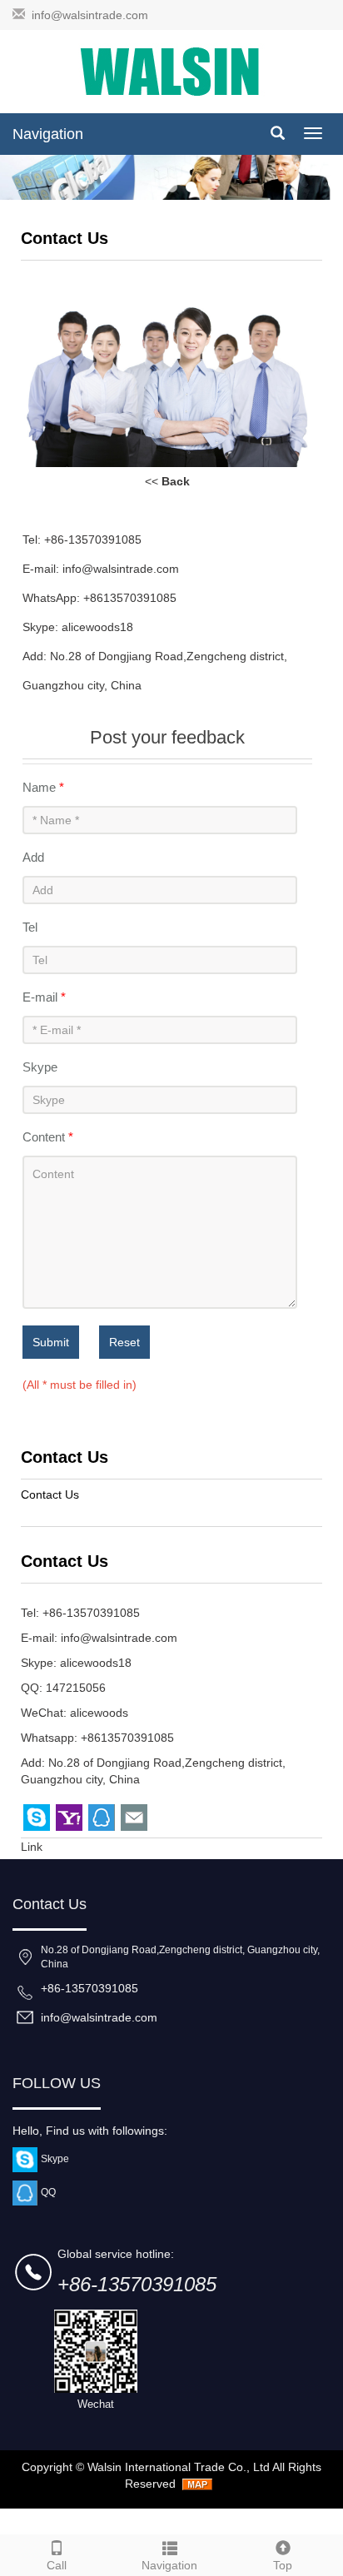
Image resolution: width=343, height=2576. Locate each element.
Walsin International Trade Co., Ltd (179, 2467)
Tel (30, 927)
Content (48, 1137)
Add (33, 857)
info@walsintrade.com (90, 15)
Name (43, 787)
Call (57, 2565)
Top (283, 2565)
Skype (40, 1067)
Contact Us (50, 1494)
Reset (124, 1342)
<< (167, 481)
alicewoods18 (96, 1663)
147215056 (76, 1688)
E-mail (44, 997)
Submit (51, 1342)
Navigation (48, 134)
